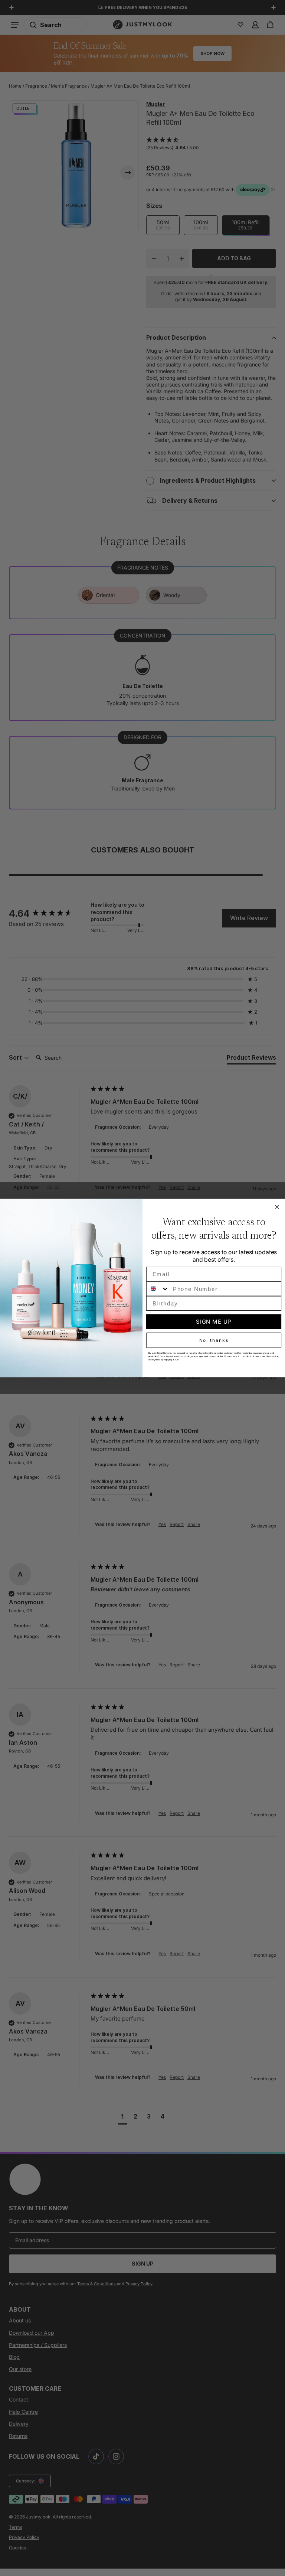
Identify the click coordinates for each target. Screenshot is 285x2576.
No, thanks (214, 1340)
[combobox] (158, 1289)
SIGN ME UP (214, 1322)
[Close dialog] (277, 1207)
